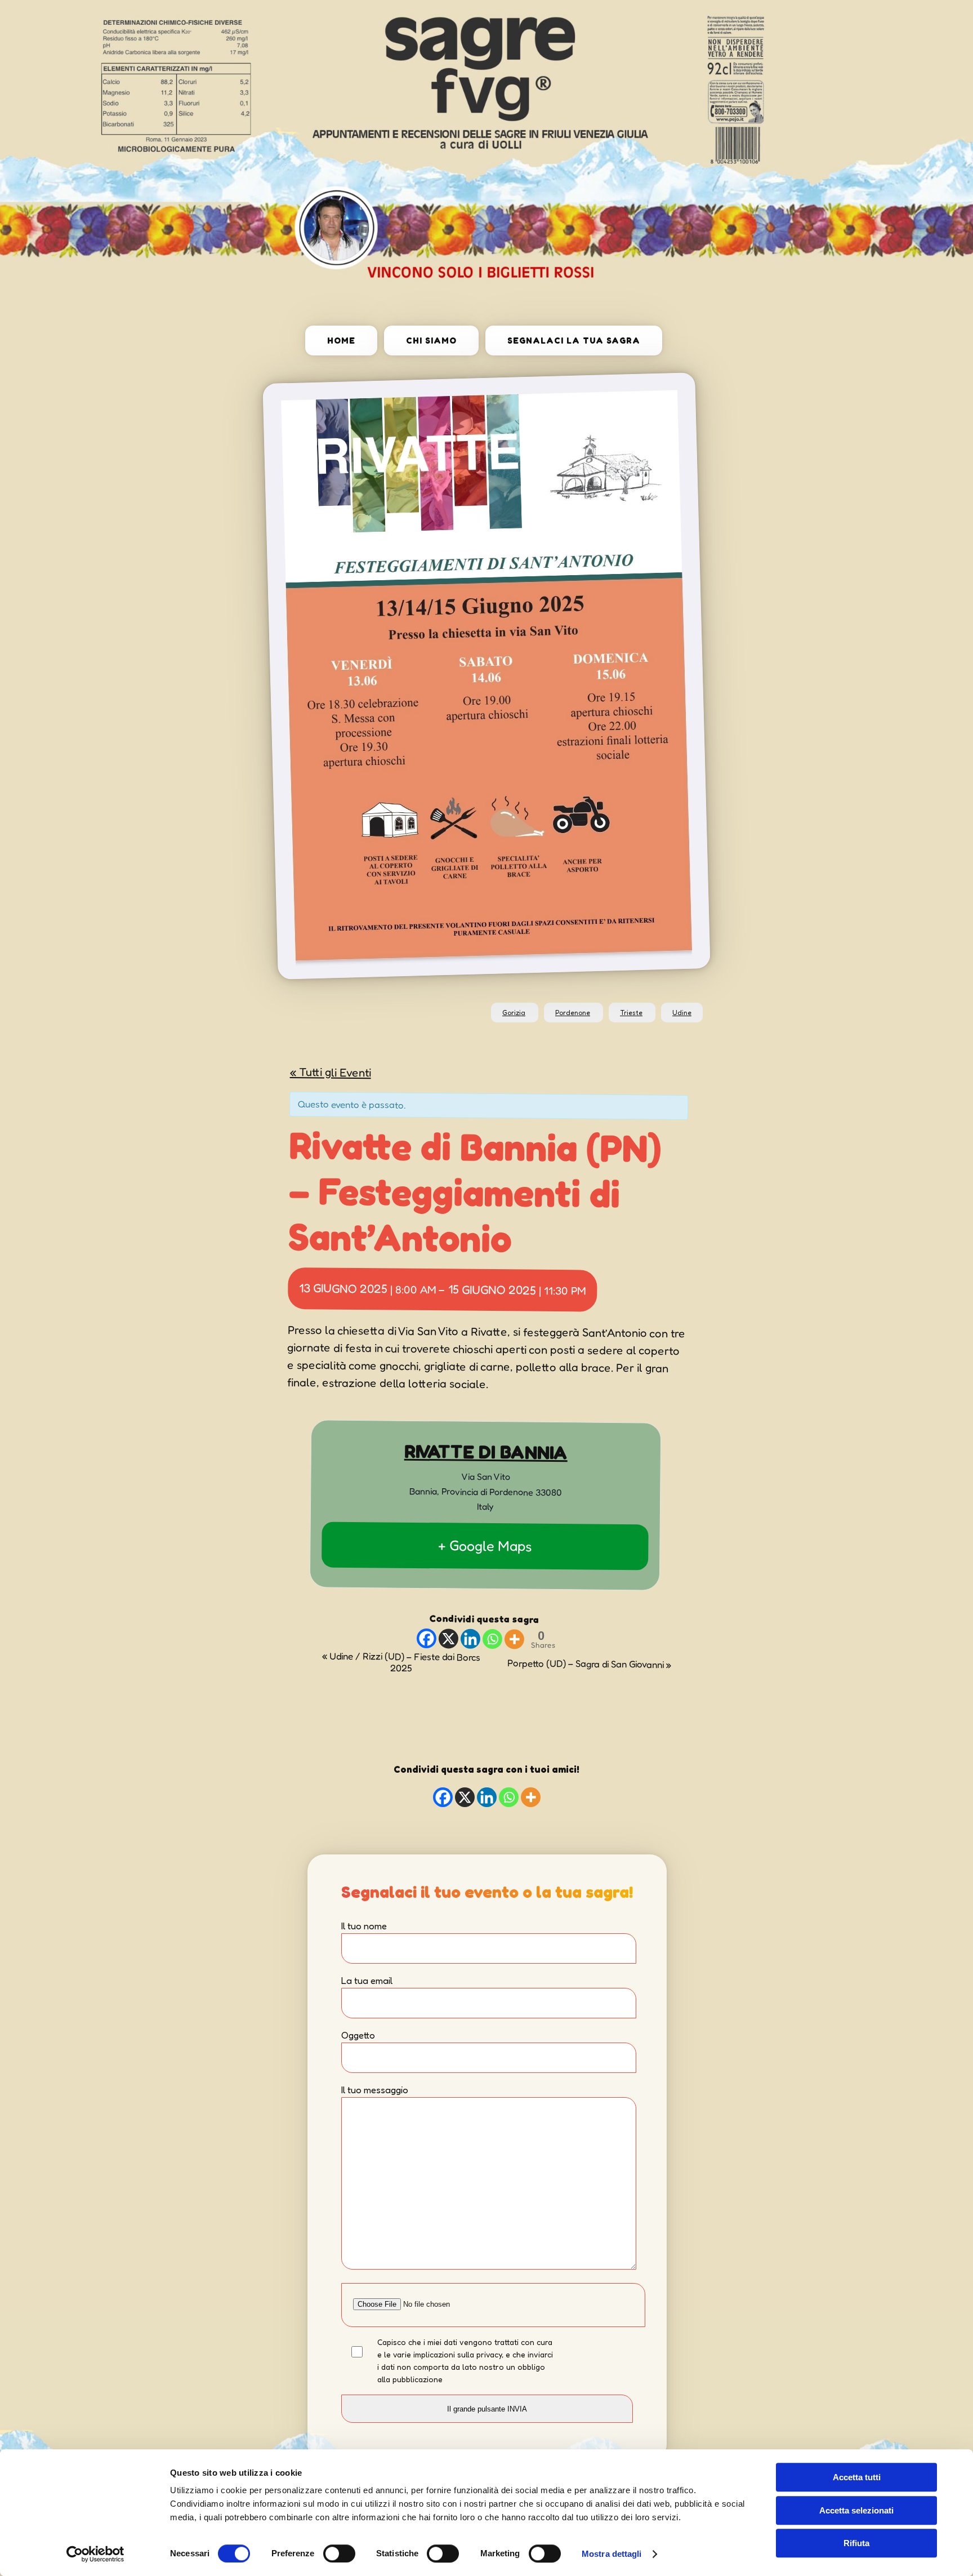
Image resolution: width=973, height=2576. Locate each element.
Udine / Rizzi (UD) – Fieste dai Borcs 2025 (401, 1661)
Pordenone (573, 1013)
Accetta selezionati (856, 2510)
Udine (682, 1013)
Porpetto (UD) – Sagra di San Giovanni (589, 1664)
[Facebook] (426, 1638)
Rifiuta (856, 2543)
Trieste (631, 1013)
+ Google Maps (485, 1545)
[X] (448, 1638)
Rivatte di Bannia (486, 1452)
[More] (514, 1639)
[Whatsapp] (492, 1638)
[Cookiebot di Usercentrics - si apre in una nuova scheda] (95, 2554)
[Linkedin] (470, 1638)
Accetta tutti (857, 2477)
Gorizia (514, 1013)
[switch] (339, 2553)
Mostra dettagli (612, 2554)
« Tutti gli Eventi (331, 1071)
